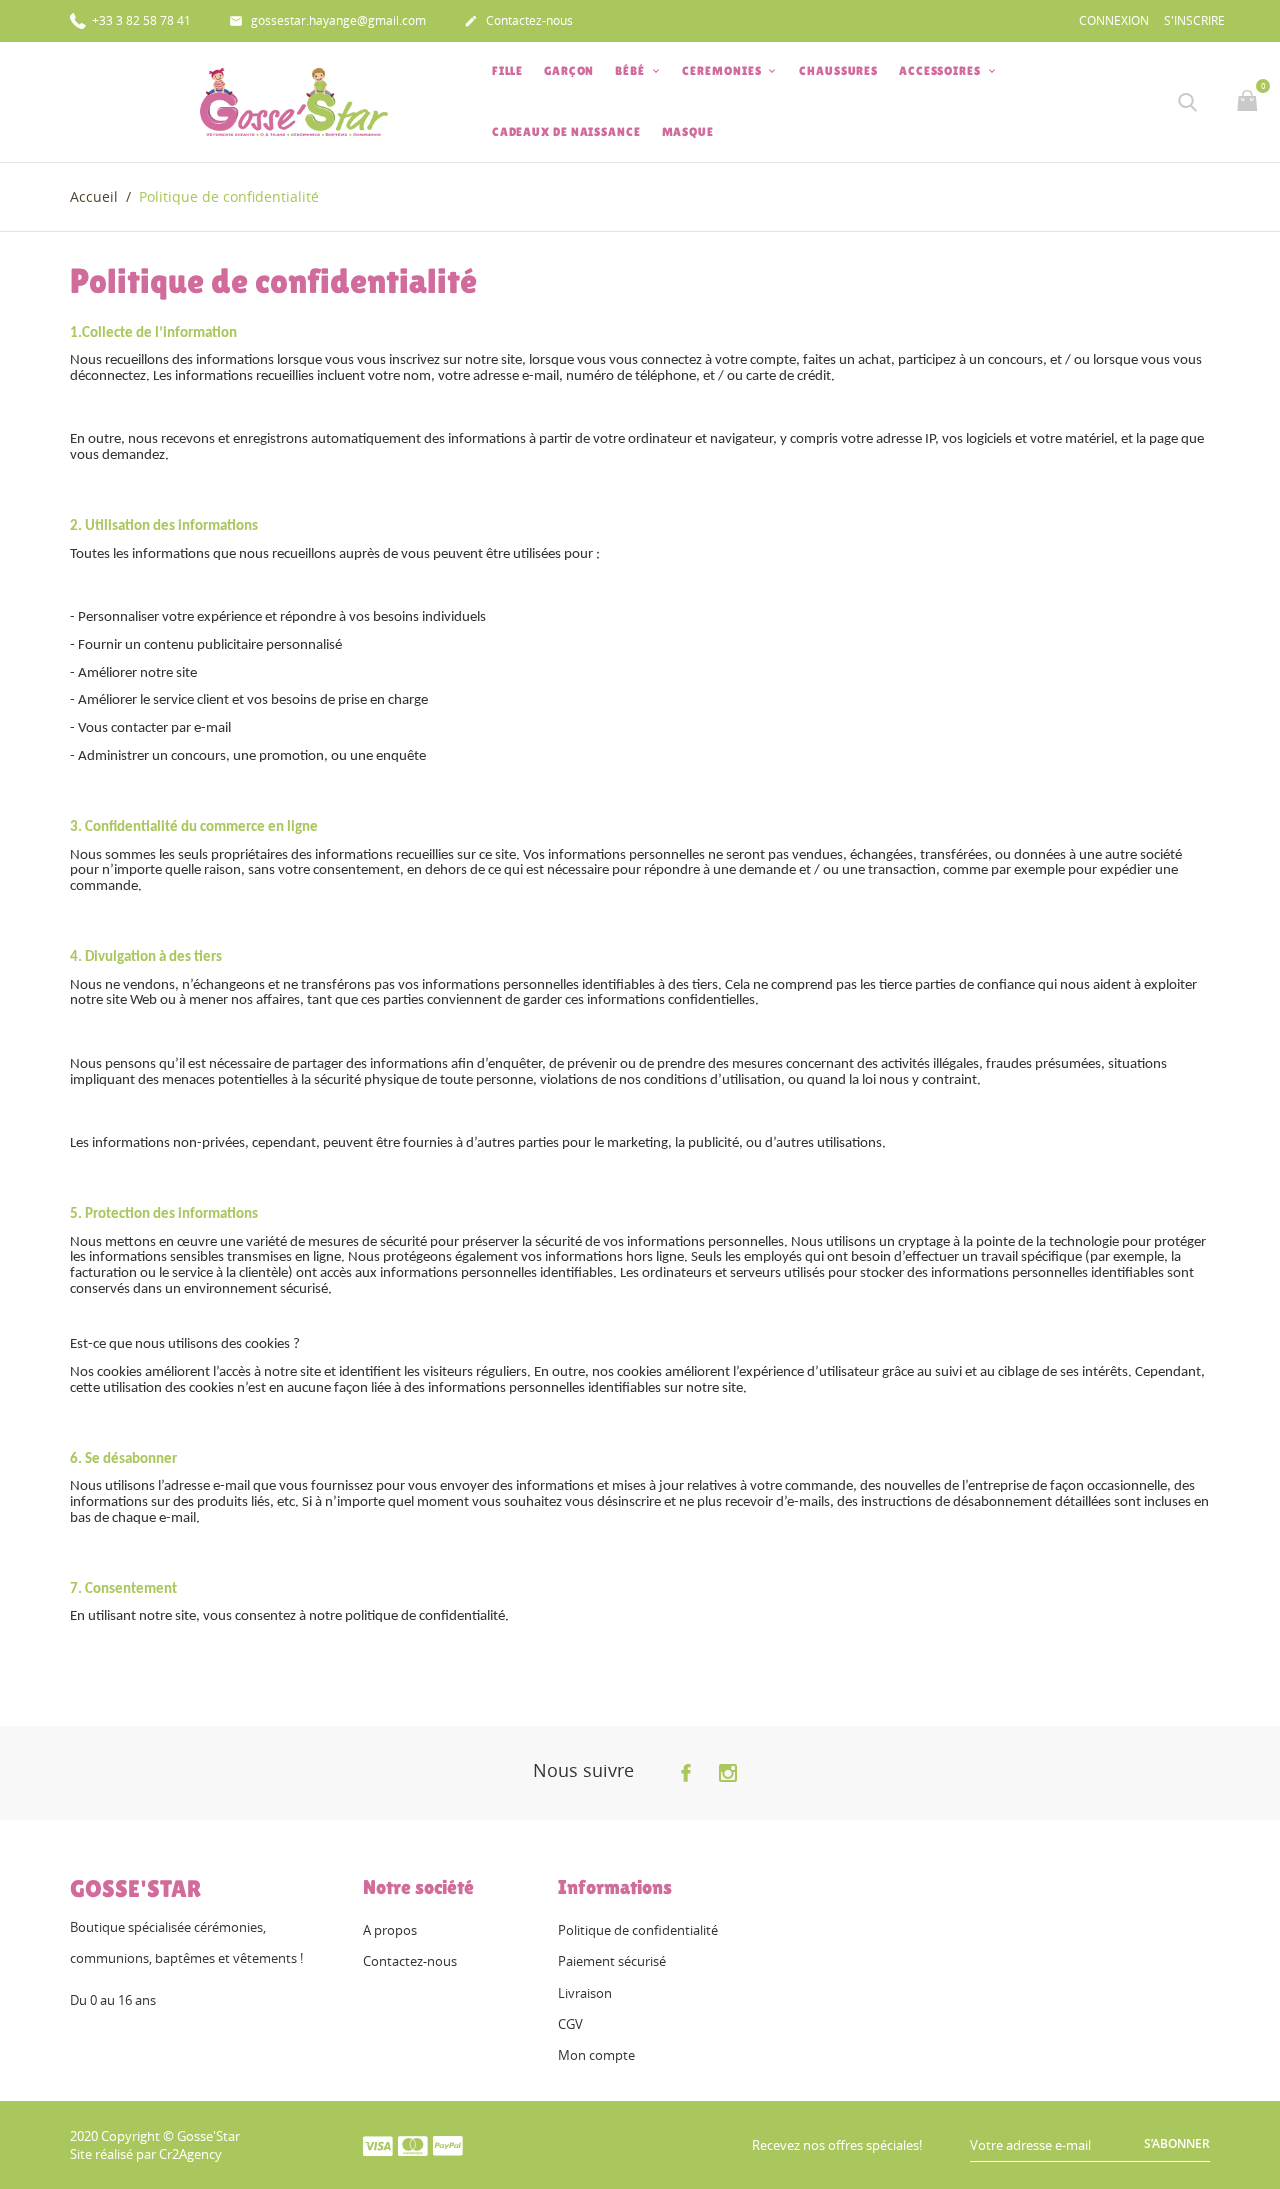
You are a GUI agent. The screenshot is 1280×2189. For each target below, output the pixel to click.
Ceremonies (723, 71)
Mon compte (596, 2055)
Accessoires (941, 71)
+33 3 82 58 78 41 (140, 20)
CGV (570, 2024)
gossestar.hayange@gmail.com (327, 20)
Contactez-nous (518, 20)
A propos (390, 1930)
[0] (1249, 102)
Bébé (631, 71)
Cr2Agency (190, 2154)
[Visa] (378, 2145)
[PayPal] (448, 2145)
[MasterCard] (413, 2145)
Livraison (585, 1993)
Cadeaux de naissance (566, 132)
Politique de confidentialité (638, 1930)
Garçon (569, 71)
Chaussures (838, 71)
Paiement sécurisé (612, 1961)
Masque (688, 132)
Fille (508, 71)
